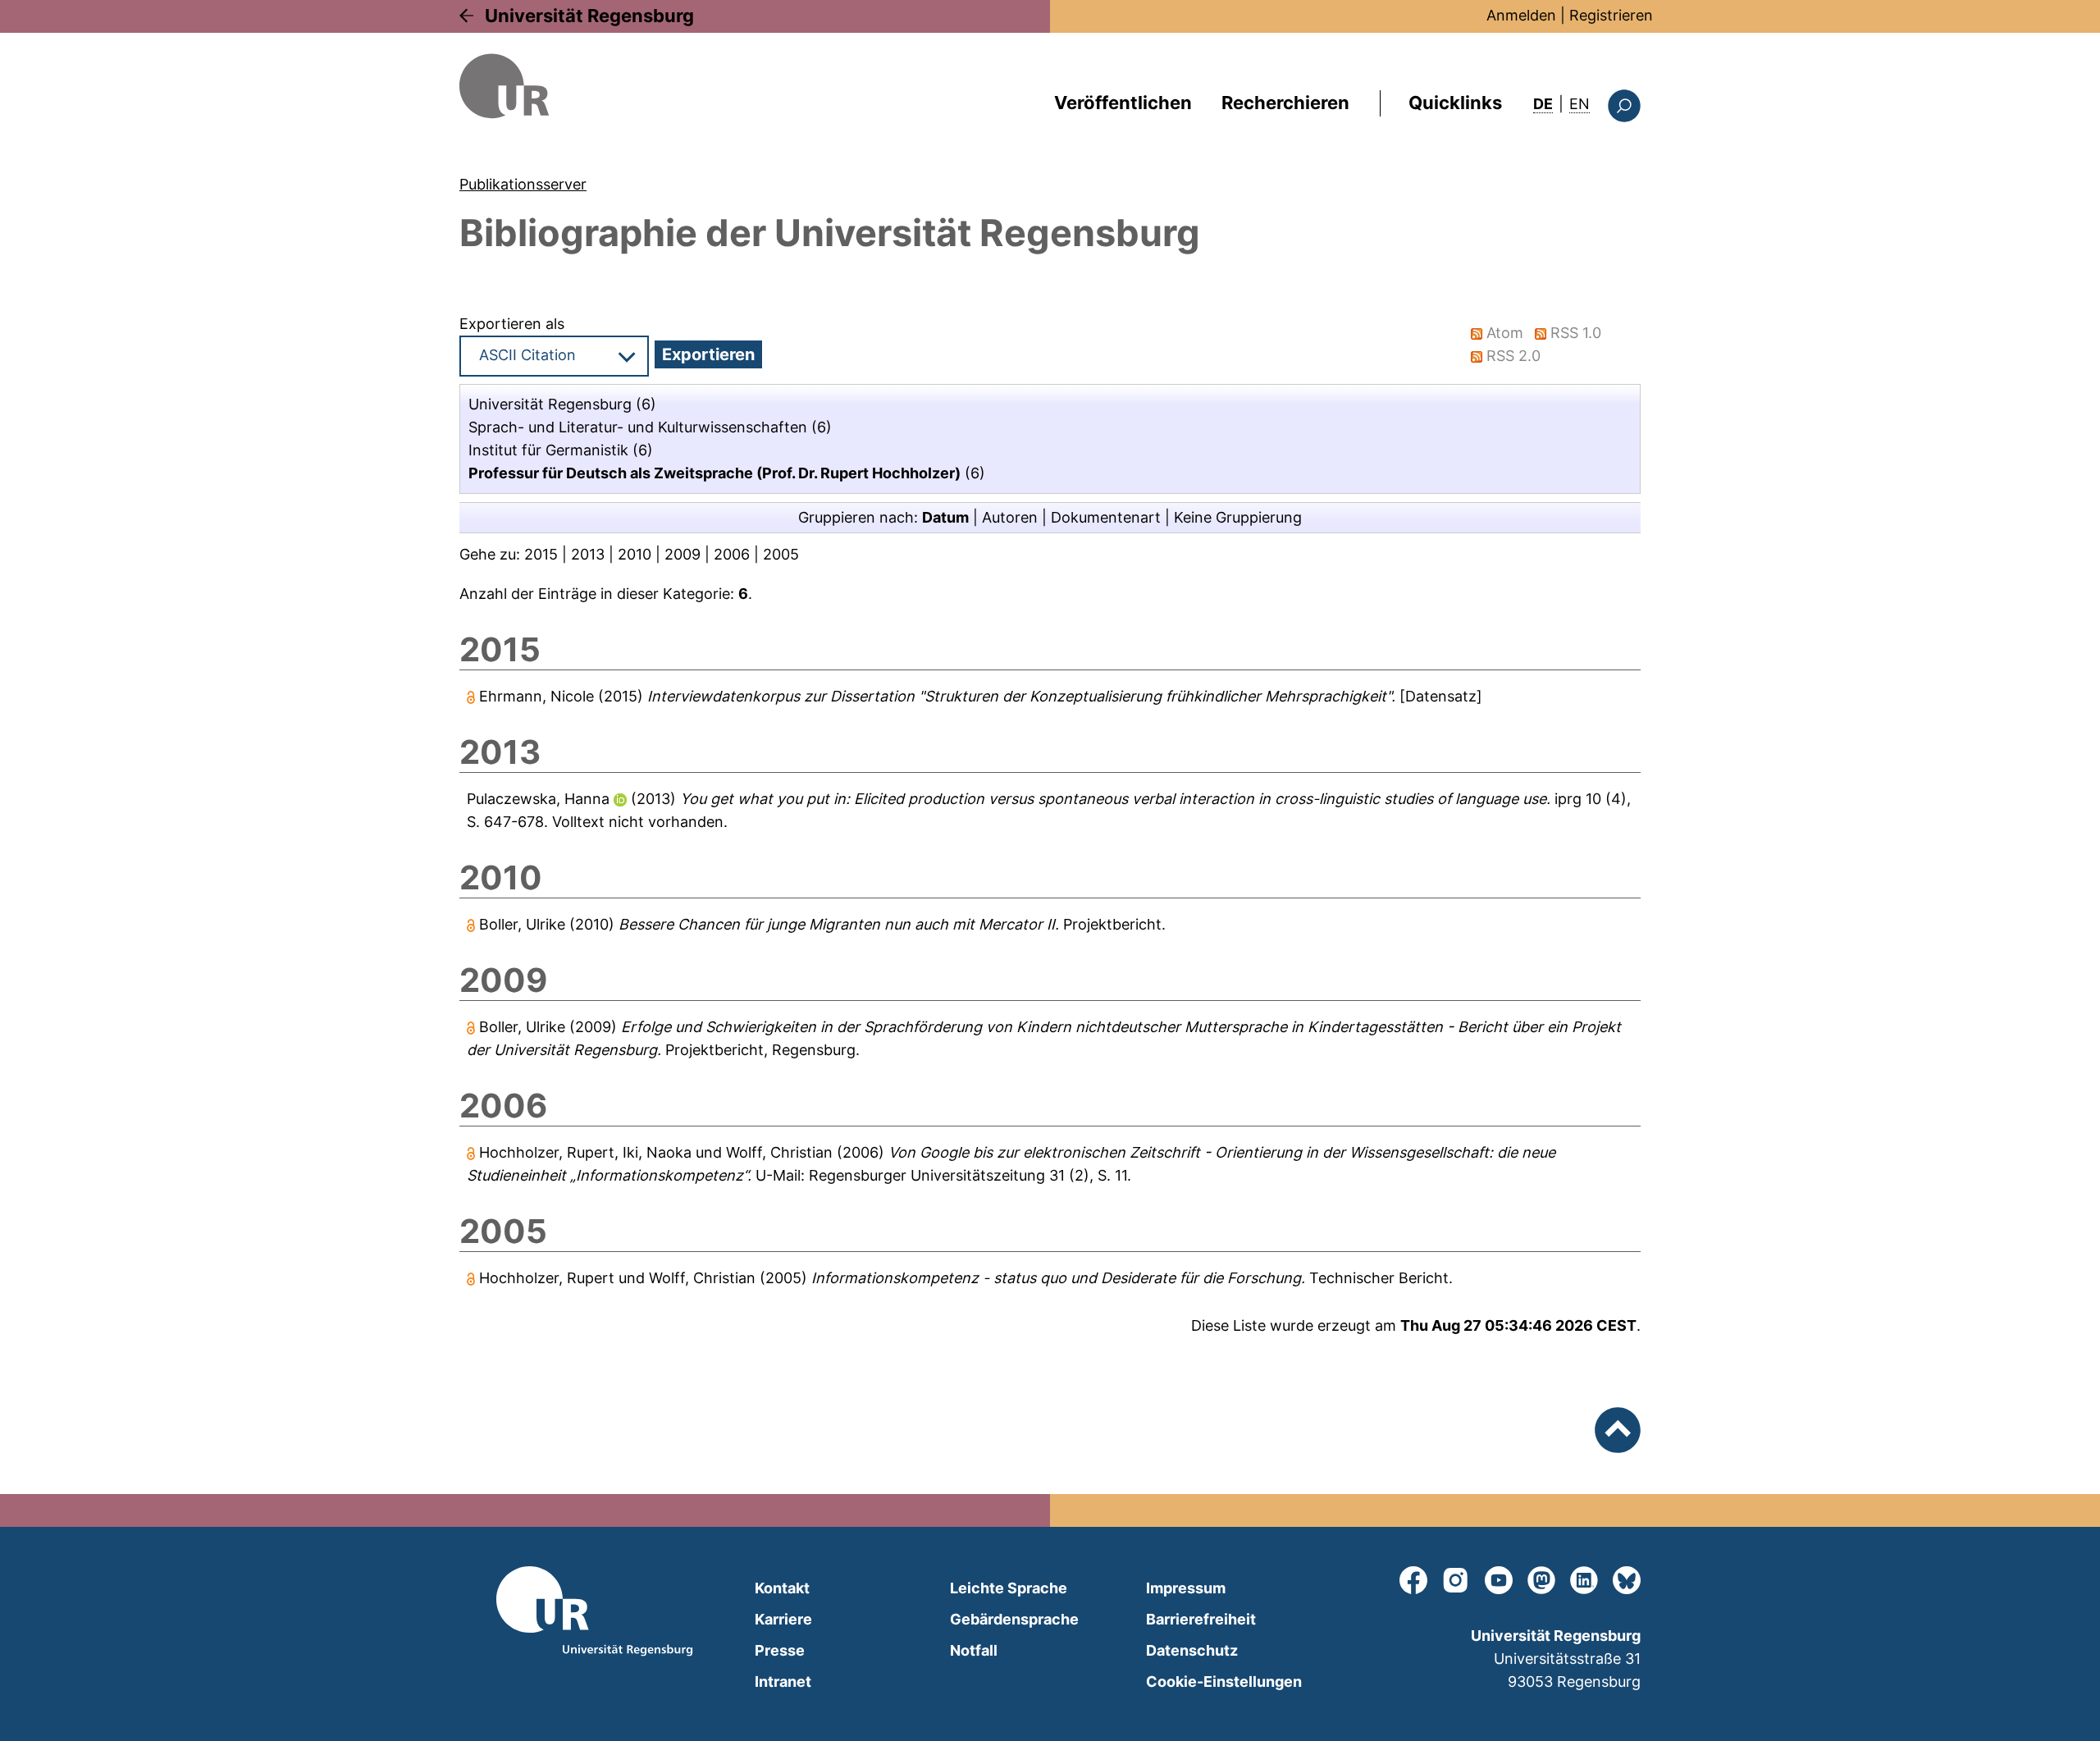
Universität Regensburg (589, 16)
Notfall (974, 1650)
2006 (732, 554)
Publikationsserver (523, 184)
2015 (541, 554)
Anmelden (1521, 15)
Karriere (783, 1619)
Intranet (783, 1682)
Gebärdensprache (1014, 1619)
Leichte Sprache (1009, 1588)
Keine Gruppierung (1238, 517)
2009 (682, 554)
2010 (635, 554)
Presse (780, 1650)
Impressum (1186, 1588)
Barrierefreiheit (1201, 1619)
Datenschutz (1192, 1650)
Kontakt (782, 1588)
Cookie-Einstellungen (1224, 1682)
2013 (588, 554)
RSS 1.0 (1576, 333)
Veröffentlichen (1123, 103)
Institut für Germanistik (548, 450)
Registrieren (1611, 15)
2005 (781, 554)
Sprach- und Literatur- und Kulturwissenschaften (638, 427)
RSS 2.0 (1513, 356)
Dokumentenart (1106, 517)
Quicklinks (1455, 103)
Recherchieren (1285, 103)
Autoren (1010, 517)
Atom (1505, 333)
